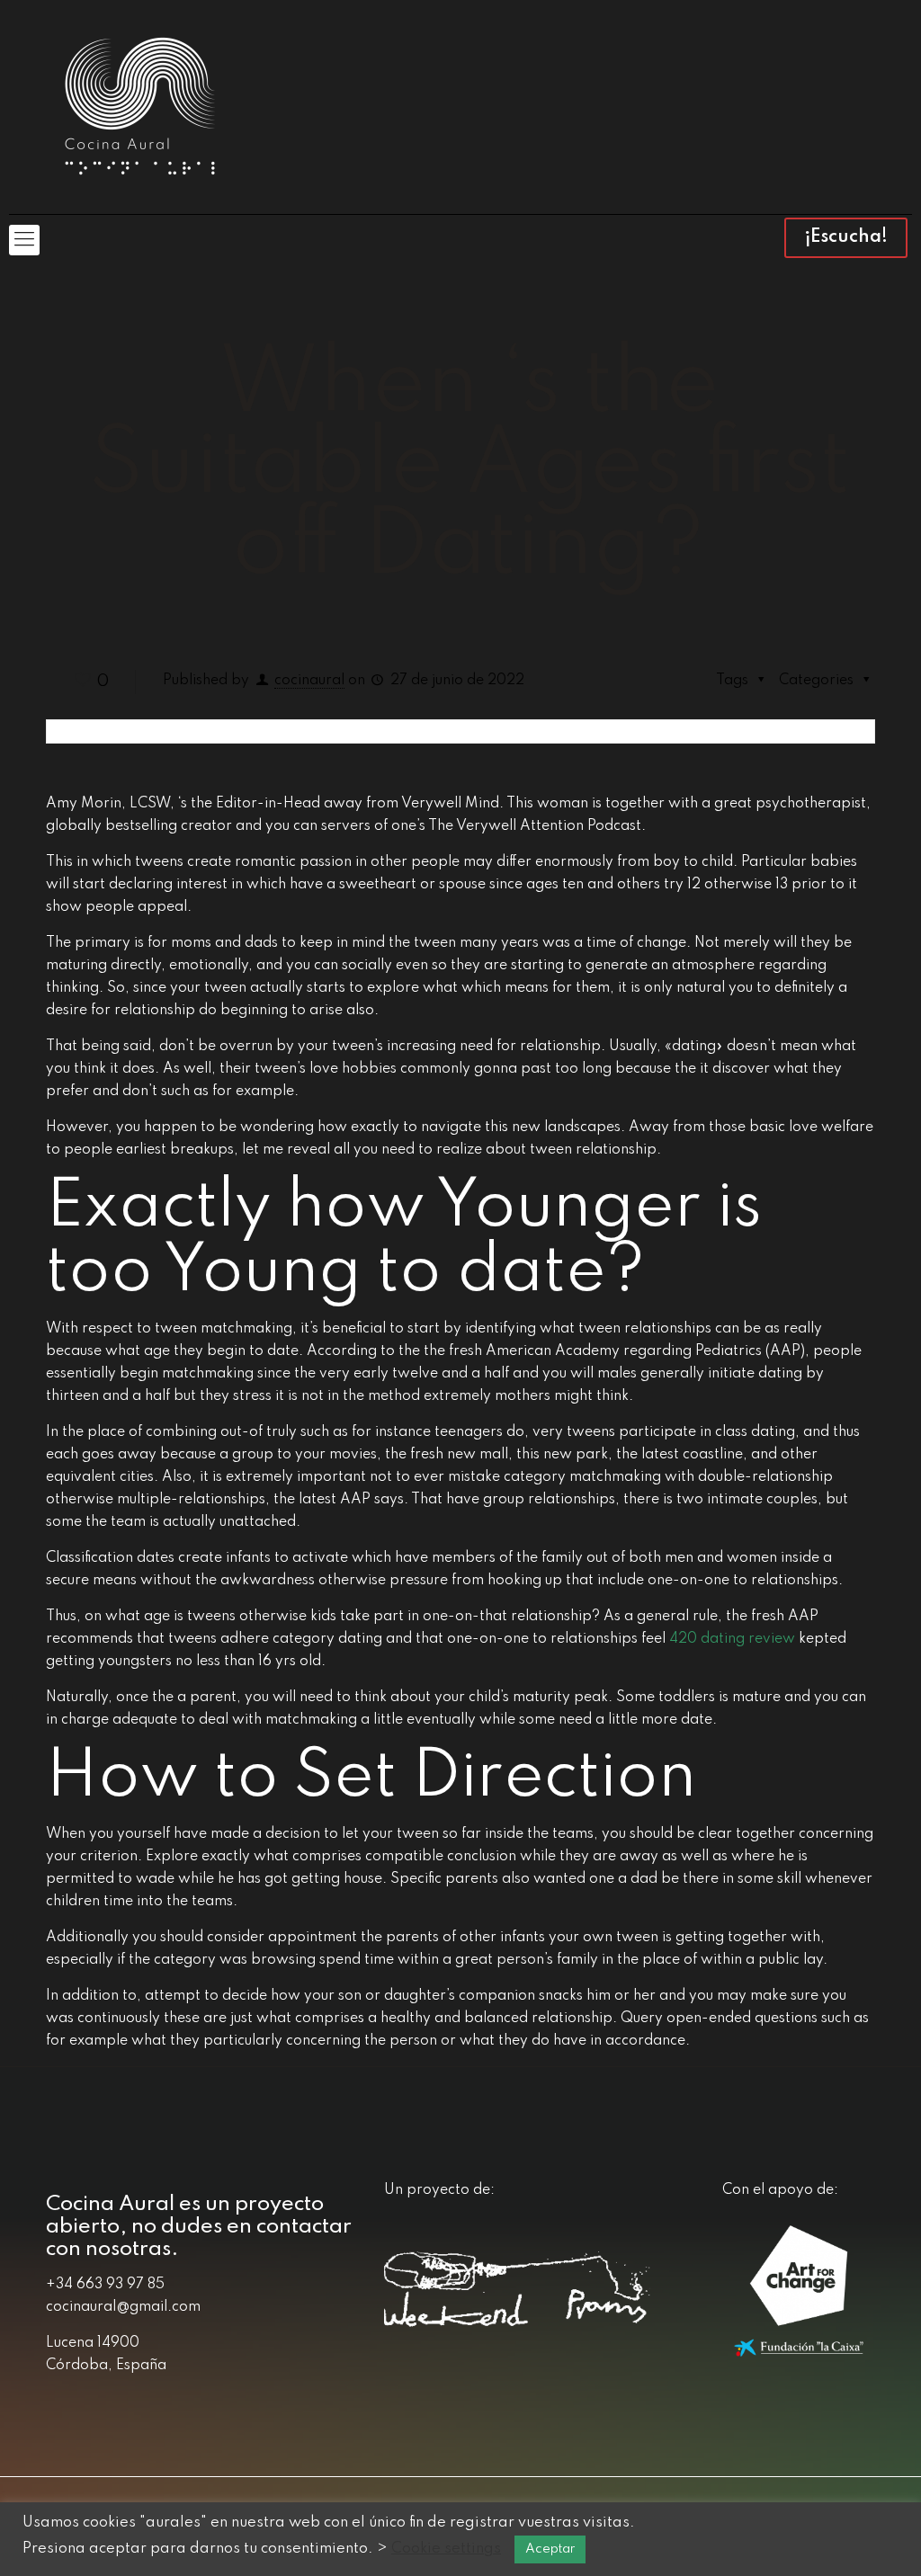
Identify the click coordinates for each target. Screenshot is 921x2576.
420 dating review (732, 1639)
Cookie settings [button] (446, 2549)
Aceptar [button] (550, 2549)
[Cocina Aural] (139, 107)
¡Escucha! (846, 237)
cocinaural (309, 681)
